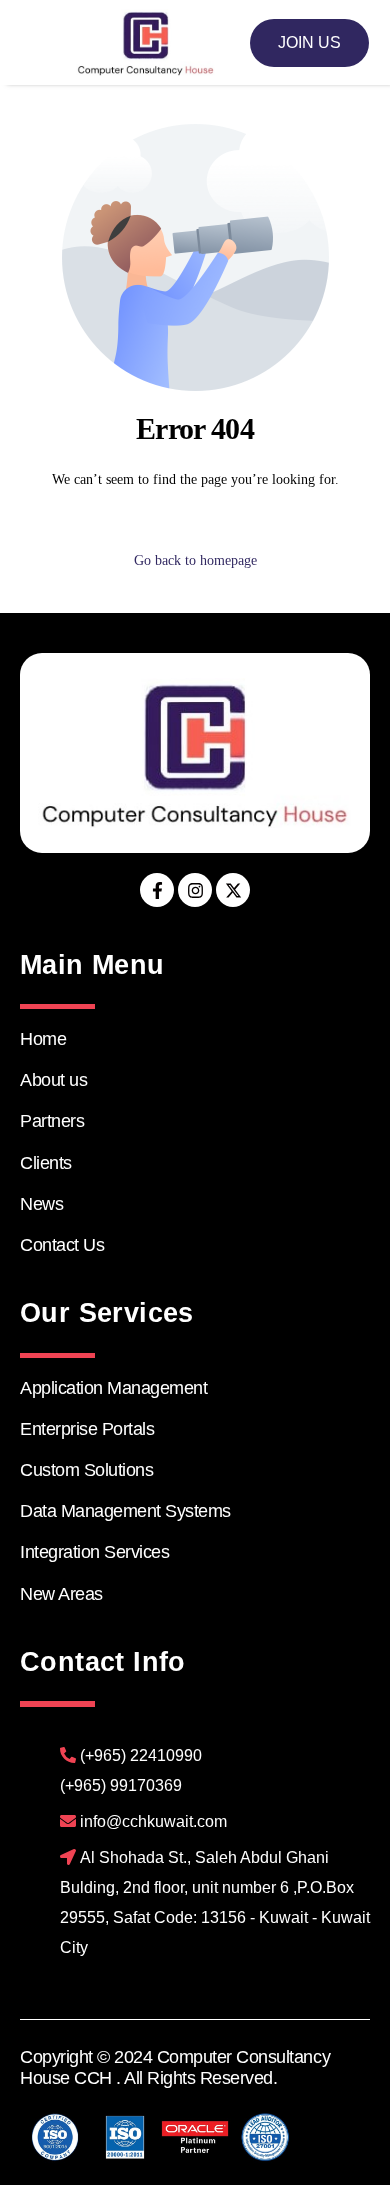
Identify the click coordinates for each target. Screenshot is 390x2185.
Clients (46, 1163)
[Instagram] (195, 890)
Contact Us (62, 1245)
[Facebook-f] (157, 890)
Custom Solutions (86, 1470)
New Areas (61, 1594)
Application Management (113, 1388)
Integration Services (94, 1552)
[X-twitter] (233, 890)
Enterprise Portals (87, 1429)
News (41, 1204)
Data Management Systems (125, 1511)
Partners (52, 1121)
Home (43, 1039)
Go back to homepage (195, 560)
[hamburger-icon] (36, 42)
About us (53, 1080)
